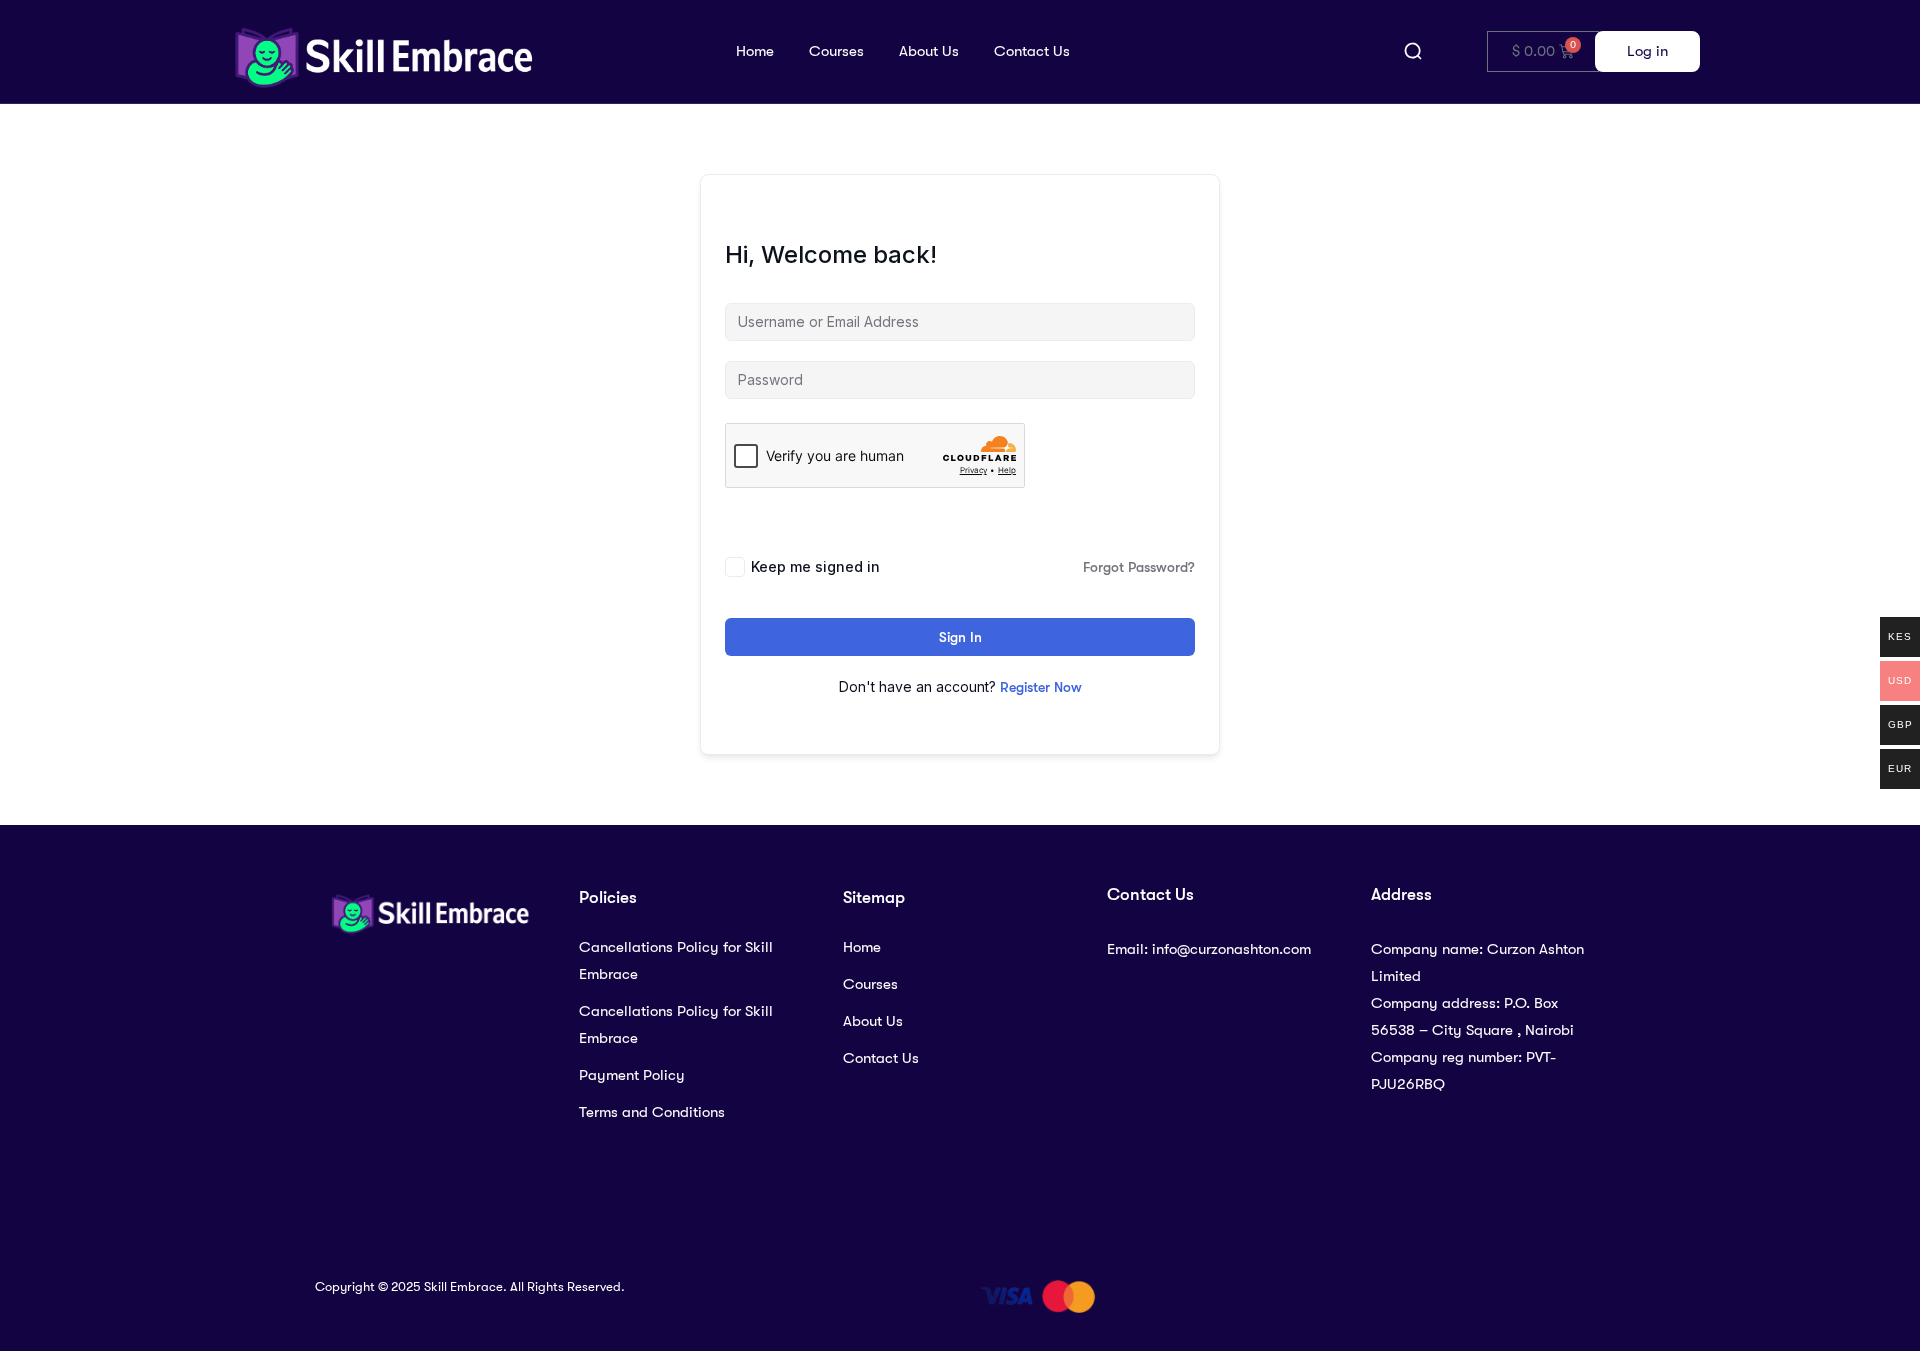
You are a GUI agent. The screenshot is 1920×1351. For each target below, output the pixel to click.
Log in (1647, 51)
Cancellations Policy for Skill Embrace (676, 960)
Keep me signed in (815, 566)
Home (755, 51)
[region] (960, 1293)
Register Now (1041, 687)
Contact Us (1032, 51)
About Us (929, 51)
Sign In (960, 637)
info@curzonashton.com (1231, 949)
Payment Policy (632, 1075)
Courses (836, 51)
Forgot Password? (1139, 567)
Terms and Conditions (652, 1112)
